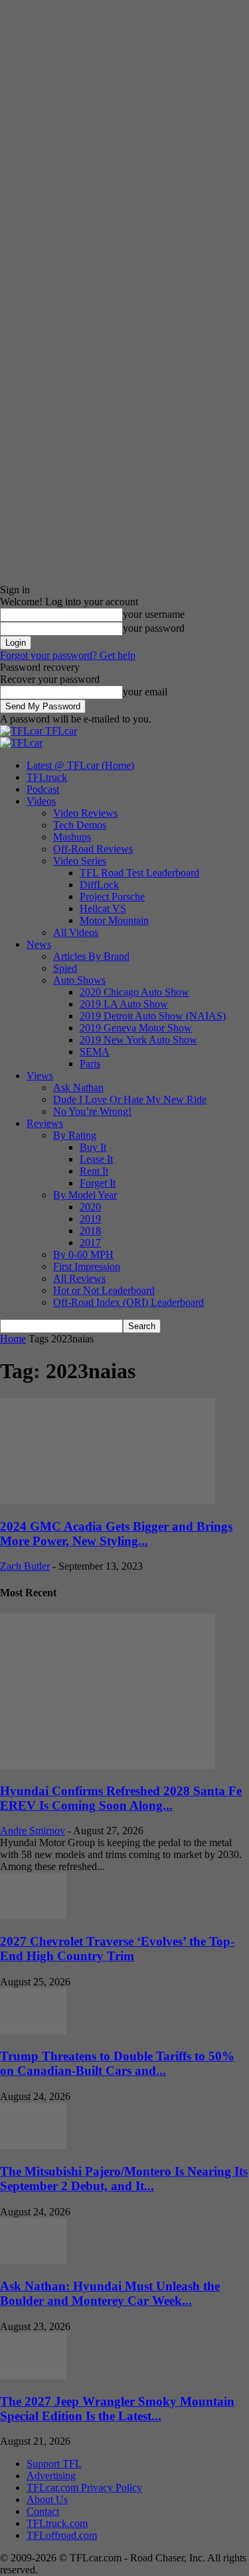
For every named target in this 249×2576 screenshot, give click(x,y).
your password (154, 628)
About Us (47, 2499)
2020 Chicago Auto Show (134, 992)
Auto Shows (79, 980)
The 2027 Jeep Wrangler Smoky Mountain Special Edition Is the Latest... (117, 2409)
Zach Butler (25, 1566)
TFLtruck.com (57, 2523)
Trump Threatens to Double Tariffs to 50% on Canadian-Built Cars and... (117, 2063)
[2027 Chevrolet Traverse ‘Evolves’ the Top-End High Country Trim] (33, 1915)
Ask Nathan (78, 1087)
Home (13, 1339)
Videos (41, 801)
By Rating (75, 1135)
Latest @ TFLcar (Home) (80, 765)
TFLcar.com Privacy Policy (84, 2488)
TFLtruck (47, 777)
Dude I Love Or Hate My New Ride (130, 1099)
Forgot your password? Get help (68, 655)
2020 (90, 1207)
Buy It (93, 1147)
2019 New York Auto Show (138, 1040)
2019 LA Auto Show (124, 1004)
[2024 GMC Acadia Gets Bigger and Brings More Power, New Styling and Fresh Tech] (108, 1500)
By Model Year (85, 1195)
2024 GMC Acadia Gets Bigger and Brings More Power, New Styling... (116, 1534)
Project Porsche (112, 897)
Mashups (72, 837)
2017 (90, 1243)
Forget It (98, 1183)
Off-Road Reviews (93, 849)
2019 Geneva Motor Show (136, 1028)
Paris (90, 1064)
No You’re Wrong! (92, 1111)
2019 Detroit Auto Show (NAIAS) (153, 1016)
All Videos (76, 932)
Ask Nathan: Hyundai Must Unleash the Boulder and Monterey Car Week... (110, 2293)
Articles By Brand (91, 956)
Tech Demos (80, 825)
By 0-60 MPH (83, 1255)
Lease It (96, 1159)
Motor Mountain (114, 920)
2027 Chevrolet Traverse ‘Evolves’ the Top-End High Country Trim (117, 1949)
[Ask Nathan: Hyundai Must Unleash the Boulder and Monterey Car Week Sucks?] (33, 2261)
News (39, 944)
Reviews (45, 1123)
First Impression (87, 1266)
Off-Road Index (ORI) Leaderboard (128, 1302)
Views (40, 1076)
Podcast (43, 789)
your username (154, 614)
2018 (90, 1231)
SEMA (95, 1052)
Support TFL (54, 2464)
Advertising (51, 2476)
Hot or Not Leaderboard (104, 1290)
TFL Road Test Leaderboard (139, 873)
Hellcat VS (103, 908)
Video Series (80, 861)
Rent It (94, 1171)
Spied (65, 968)
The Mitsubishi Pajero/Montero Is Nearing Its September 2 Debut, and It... (124, 2179)
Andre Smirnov (33, 1831)
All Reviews (79, 1278)
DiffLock (99, 885)
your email (145, 692)
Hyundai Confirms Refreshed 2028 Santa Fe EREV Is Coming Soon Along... (121, 1798)
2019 (90, 1219)
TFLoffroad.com (62, 2535)
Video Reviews (85, 813)
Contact (43, 2511)
